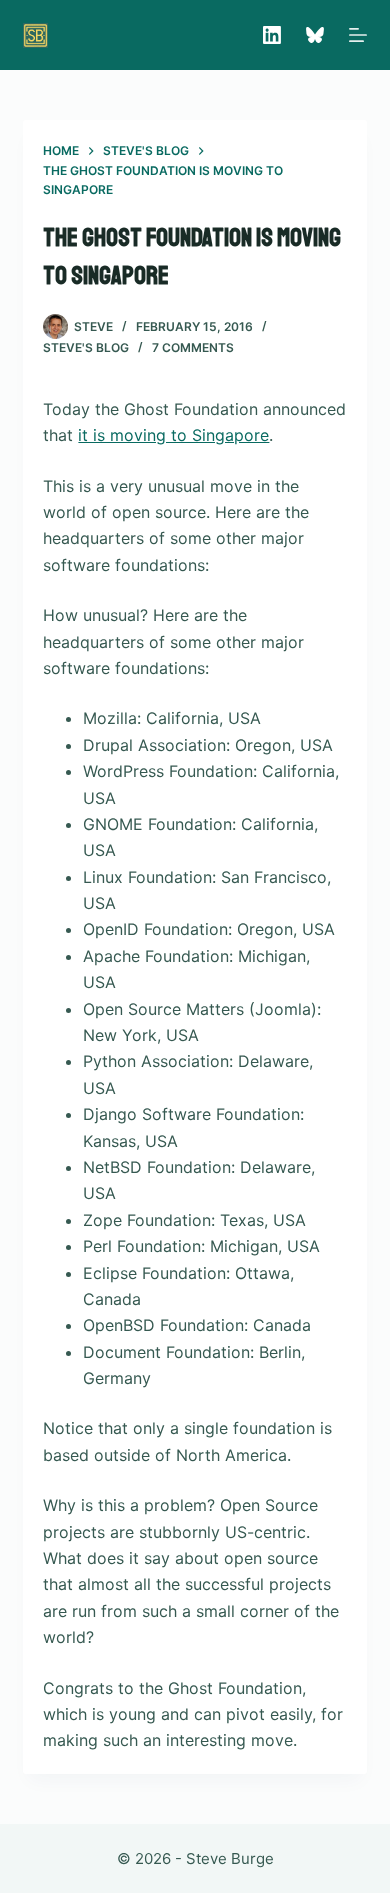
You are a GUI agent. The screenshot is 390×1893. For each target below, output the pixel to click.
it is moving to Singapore (173, 435)
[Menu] (358, 35)
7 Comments (193, 347)
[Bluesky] (315, 35)
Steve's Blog (86, 347)
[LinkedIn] (272, 35)
